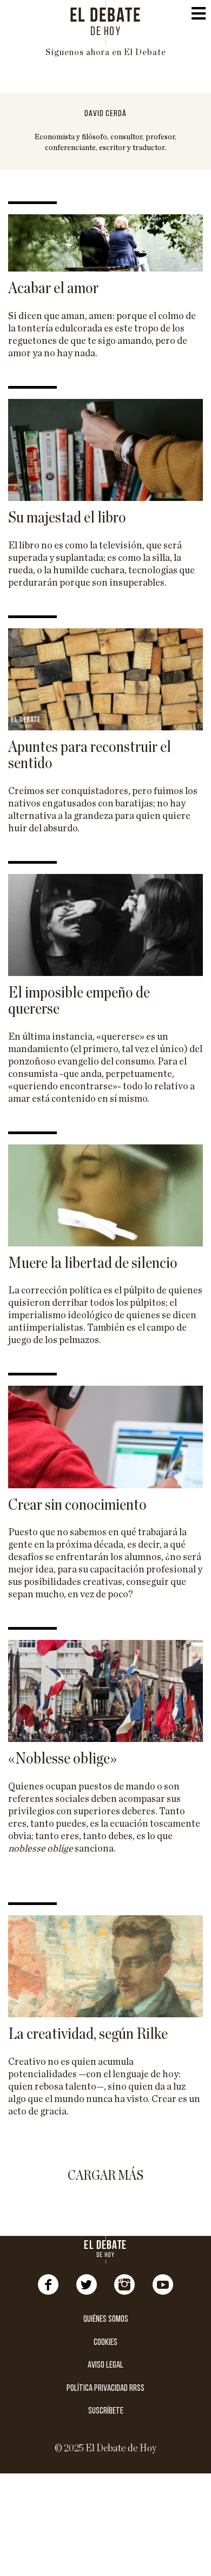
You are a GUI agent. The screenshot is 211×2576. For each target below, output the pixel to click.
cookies (105, 2343)
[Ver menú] (199, 16)
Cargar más (105, 2176)
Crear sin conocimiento (77, 1505)
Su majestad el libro (67, 518)
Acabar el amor (53, 288)
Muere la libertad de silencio (93, 1263)
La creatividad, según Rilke (88, 2034)
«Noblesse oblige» (62, 1759)
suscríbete (106, 2411)
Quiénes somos (106, 2319)
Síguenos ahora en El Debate (106, 52)
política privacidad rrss (105, 2388)
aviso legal (105, 2365)
